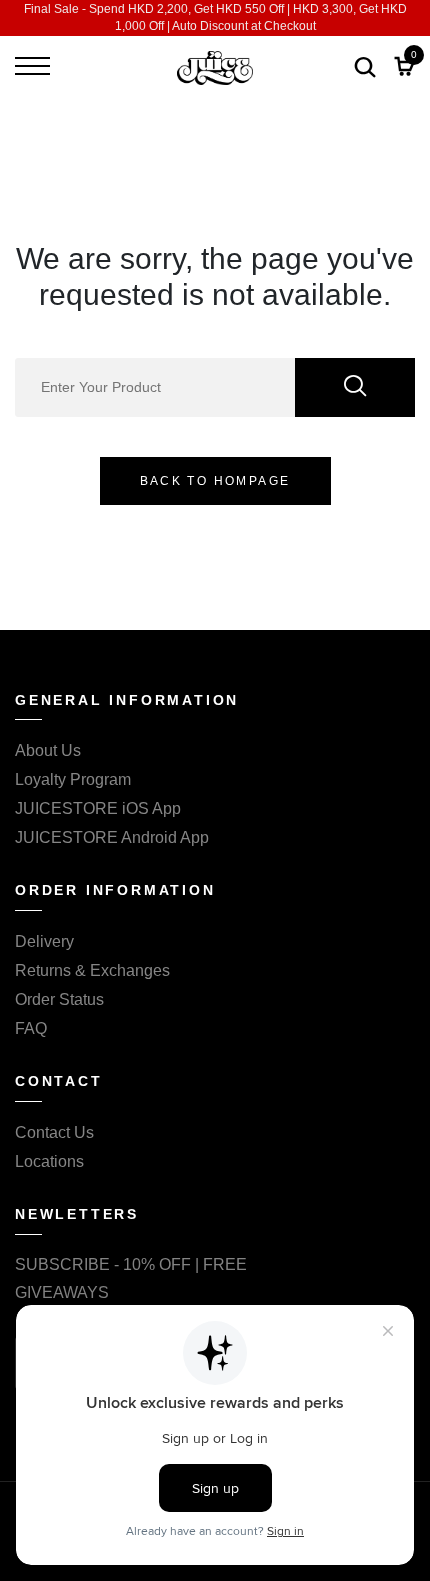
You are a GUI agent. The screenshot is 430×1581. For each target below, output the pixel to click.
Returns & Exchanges (92, 970)
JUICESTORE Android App (112, 837)
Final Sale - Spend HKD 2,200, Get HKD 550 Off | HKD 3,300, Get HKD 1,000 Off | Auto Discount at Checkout (215, 17)
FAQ (31, 1028)
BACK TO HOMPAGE (215, 481)
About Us (48, 750)
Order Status (59, 999)
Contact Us (54, 1132)
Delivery (44, 941)
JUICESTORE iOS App (98, 808)
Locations (49, 1161)
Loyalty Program (73, 779)
